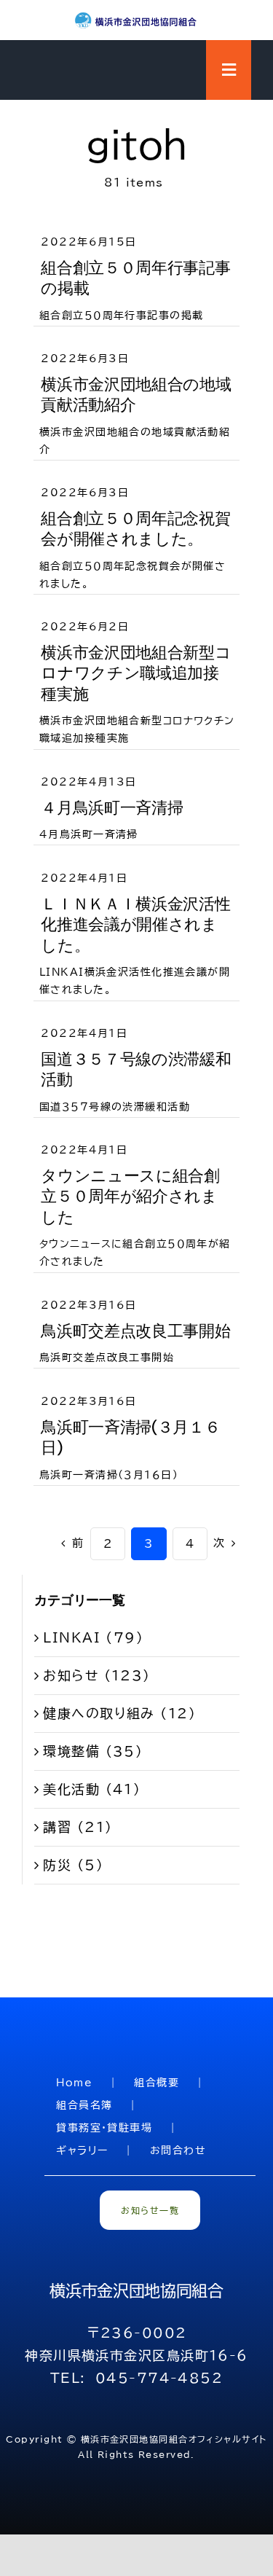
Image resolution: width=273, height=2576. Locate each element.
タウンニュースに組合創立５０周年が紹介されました (130, 1197)
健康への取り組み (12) (119, 1713)
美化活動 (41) (92, 1789)
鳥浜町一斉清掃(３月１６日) (130, 1438)
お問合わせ (178, 2150)
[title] (137, 17)
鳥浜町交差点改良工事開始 (135, 1331)
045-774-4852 (159, 2378)
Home (74, 2083)
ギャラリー (82, 2150)
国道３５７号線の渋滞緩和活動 (136, 1070)
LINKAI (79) (93, 1637)
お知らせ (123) (96, 1675)
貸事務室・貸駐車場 (104, 2128)
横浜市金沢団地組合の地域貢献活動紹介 (136, 395)
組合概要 (157, 2083)
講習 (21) (78, 1827)
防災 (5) (73, 1865)
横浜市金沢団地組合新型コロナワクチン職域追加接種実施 (136, 673)
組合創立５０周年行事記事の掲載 (135, 278)
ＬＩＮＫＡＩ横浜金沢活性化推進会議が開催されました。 (135, 925)
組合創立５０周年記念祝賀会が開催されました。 (135, 529)
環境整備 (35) (93, 1751)
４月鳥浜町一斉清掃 (112, 808)
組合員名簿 (84, 2105)
